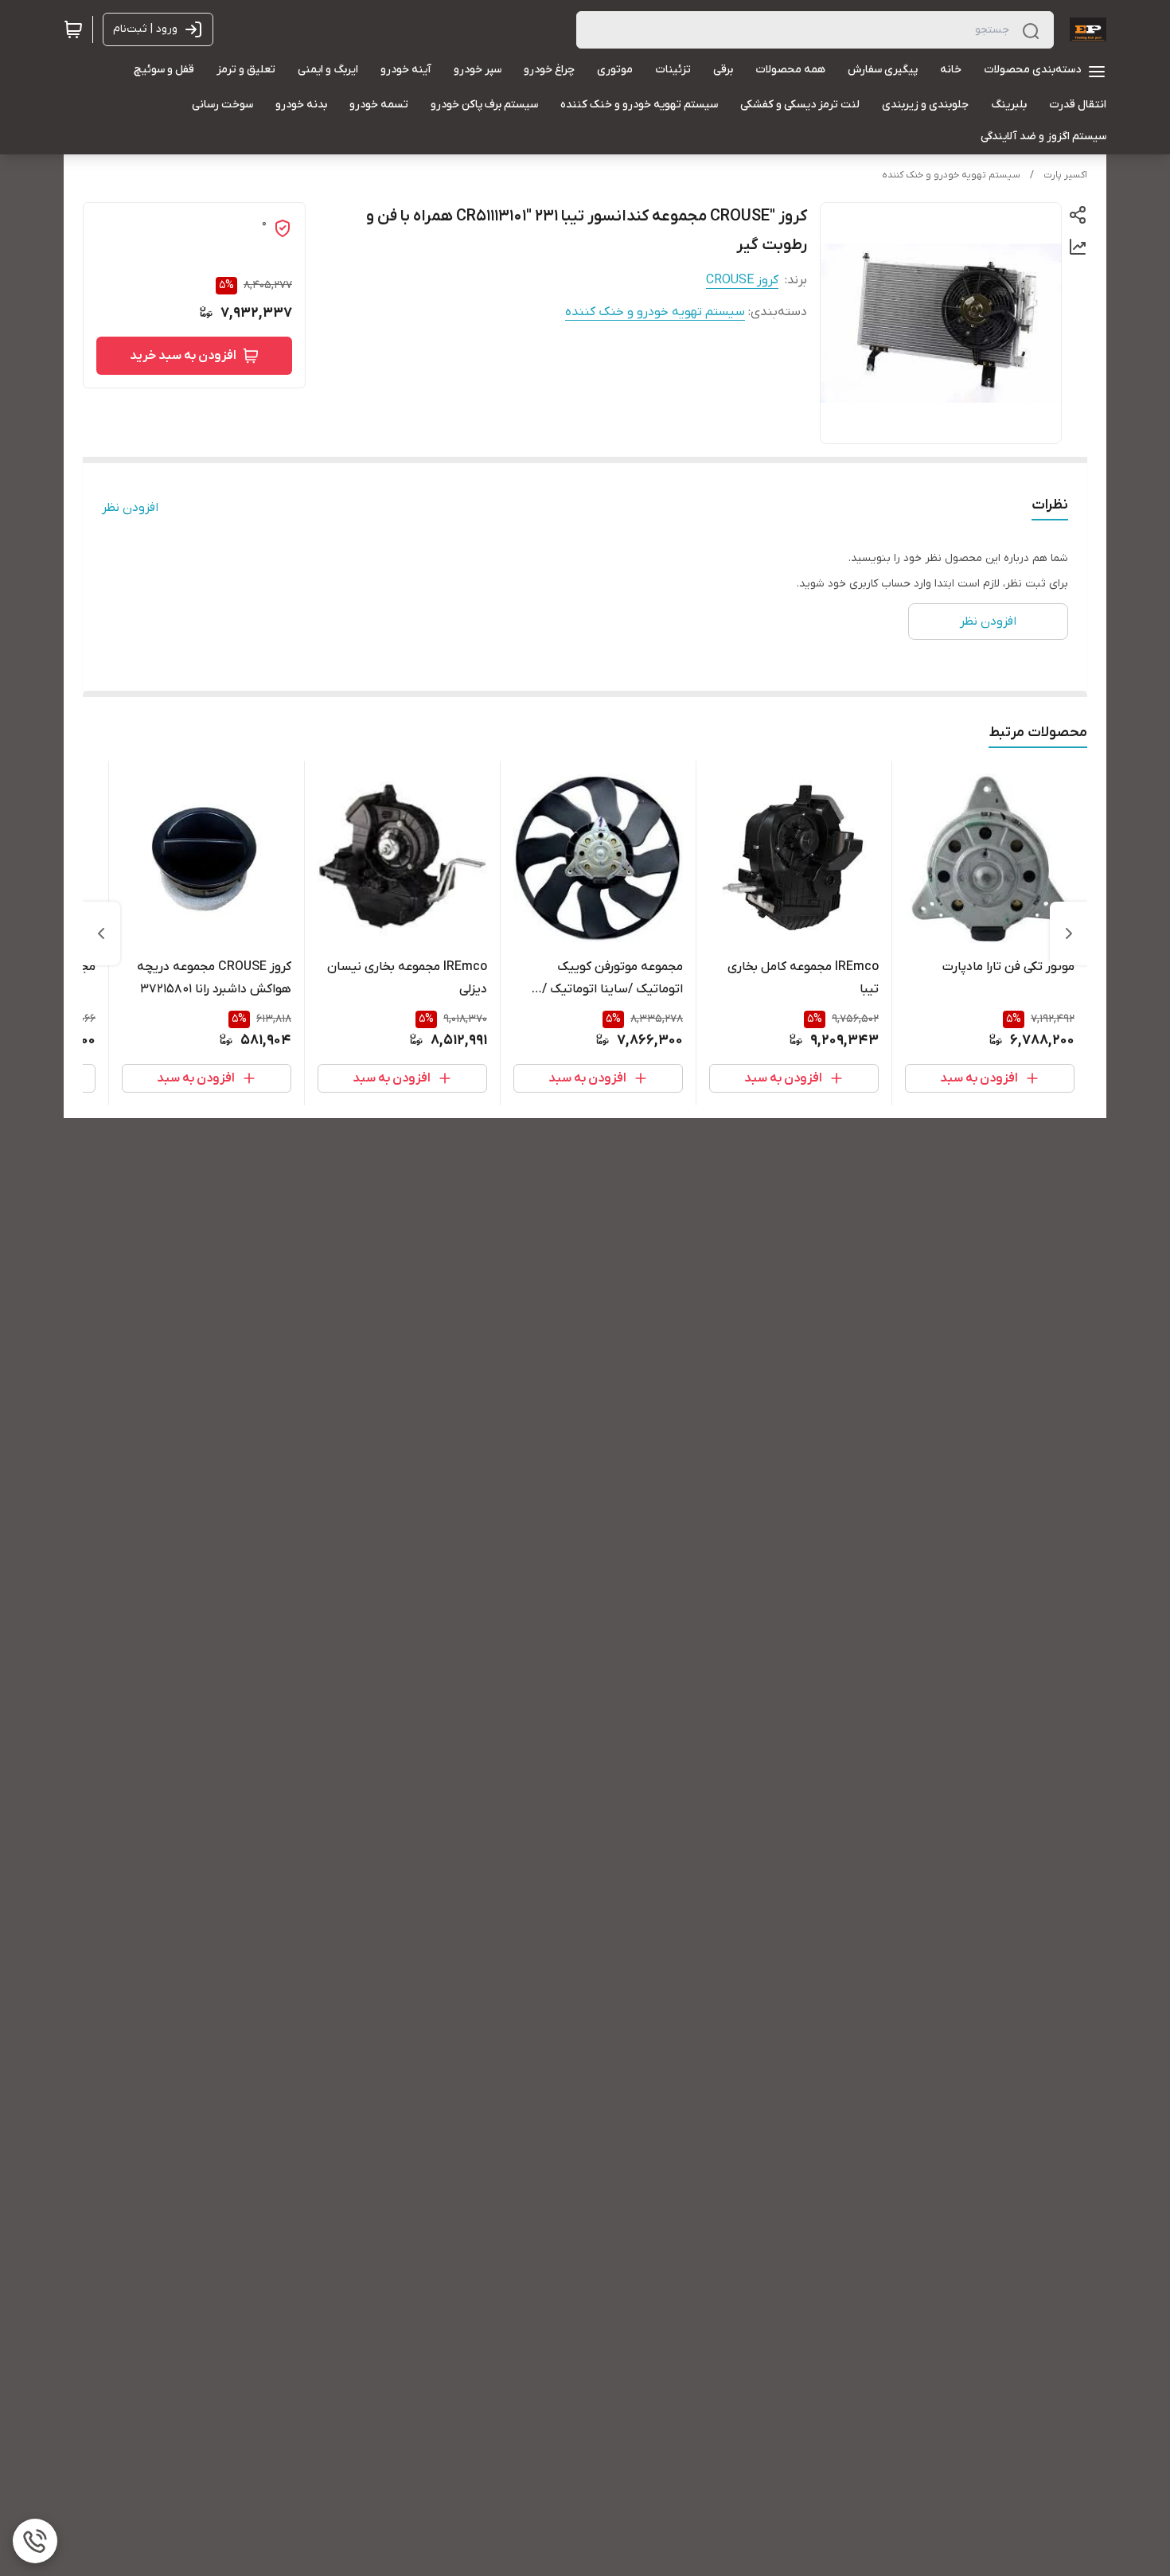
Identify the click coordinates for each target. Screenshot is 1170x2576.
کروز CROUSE (742, 280)
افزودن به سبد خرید (183, 356)
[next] (101, 933)
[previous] (1069, 933)
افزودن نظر (130, 508)
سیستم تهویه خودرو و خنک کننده (951, 175)
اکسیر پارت (1065, 175)
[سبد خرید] (73, 29)
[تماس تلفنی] (35, 2541)
